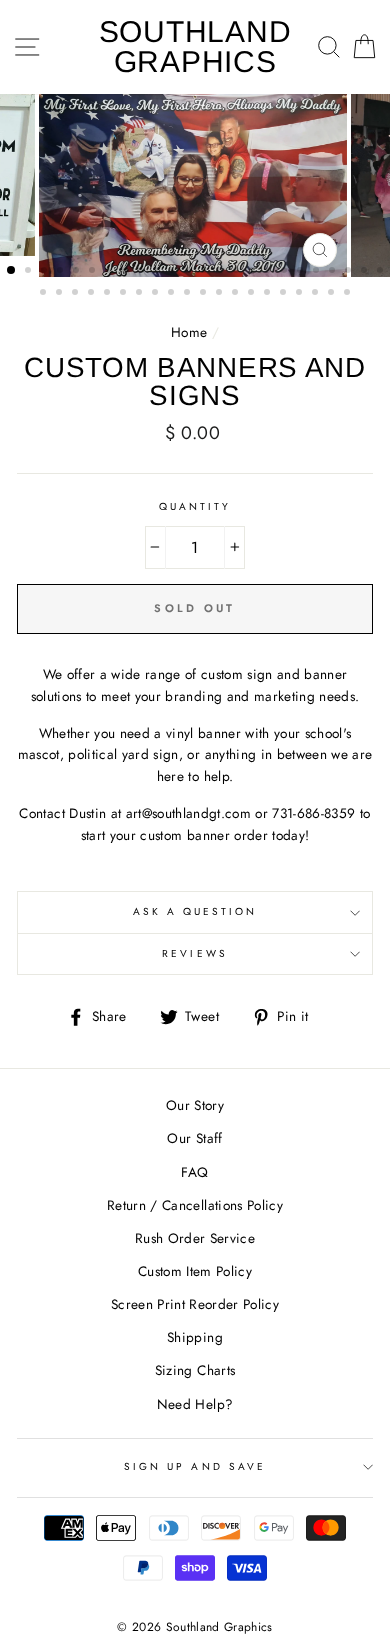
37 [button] (237, 294)
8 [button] (126, 272)
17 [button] (270, 272)
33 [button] (173, 294)
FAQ (194, 1172)
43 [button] (333, 294)
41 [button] (301, 294)
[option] (195, 185)
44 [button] (349, 294)
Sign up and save (195, 1466)
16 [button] (254, 272)
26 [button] (61, 294)
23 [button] (366, 272)
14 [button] (222, 272)
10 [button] (158, 272)
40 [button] (285, 294)
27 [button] (77, 294)
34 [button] (189, 294)
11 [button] (174, 272)
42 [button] (317, 294)
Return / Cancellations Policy (195, 1205)
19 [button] (302, 272)
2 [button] (30, 272)
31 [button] (141, 294)
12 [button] (190, 272)
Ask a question (195, 911)
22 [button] (350, 272)
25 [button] (45, 294)
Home (189, 332)
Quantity (195, 506)
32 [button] (157, 294)
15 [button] (238, 272)
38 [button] (253, 294)
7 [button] (110, 272)
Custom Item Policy (195, 1271)
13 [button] (206, 272)
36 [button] (221, 294)
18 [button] (286, 272)
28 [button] (93, 294)
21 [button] (334, 272)
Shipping (195, 1337)
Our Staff (194, 1138)
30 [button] (125, 294)
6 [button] (94, 272)
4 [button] (62, 272)
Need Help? (195, 1404)
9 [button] (142, 272)
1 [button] (12, 271)
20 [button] (318, 272)
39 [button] (269, 294)
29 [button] (109, 294)
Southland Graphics (195, 46)
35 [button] (205, 294)
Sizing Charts (195, 1370)
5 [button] (78, 272)
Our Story (195, 1105)
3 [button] (46, 272)
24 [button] (382, 272)
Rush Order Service (195, 1238)
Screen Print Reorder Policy (195, 1304)
